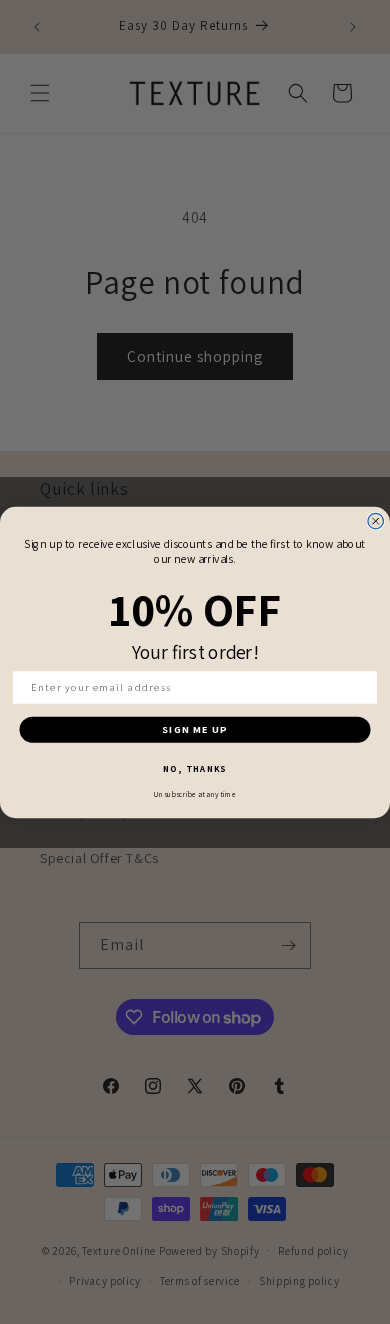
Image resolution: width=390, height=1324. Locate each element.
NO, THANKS (195, 768)
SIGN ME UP (195, 729)
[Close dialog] (376, 521)
